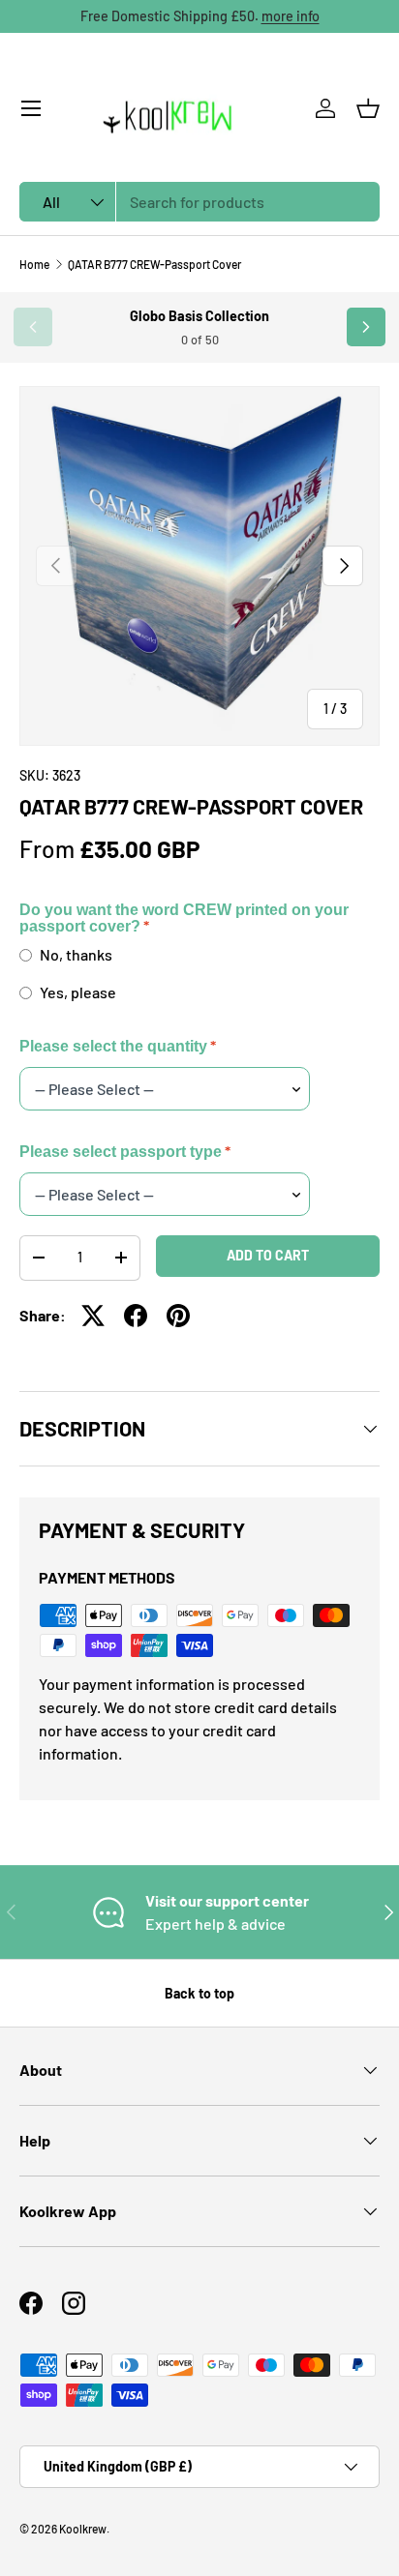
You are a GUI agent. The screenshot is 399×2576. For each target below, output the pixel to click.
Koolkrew (83, 2529)
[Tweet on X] (93, 1316)
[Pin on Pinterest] (178, 1316)
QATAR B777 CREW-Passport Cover (154, 264)
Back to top (199, 1993)
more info (291, 16)
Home (34, 264)
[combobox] (199, 202)
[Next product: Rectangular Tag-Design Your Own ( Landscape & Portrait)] (366, 327)
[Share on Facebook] (136, 1316)
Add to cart (268, 1255)
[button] (368, 108)
